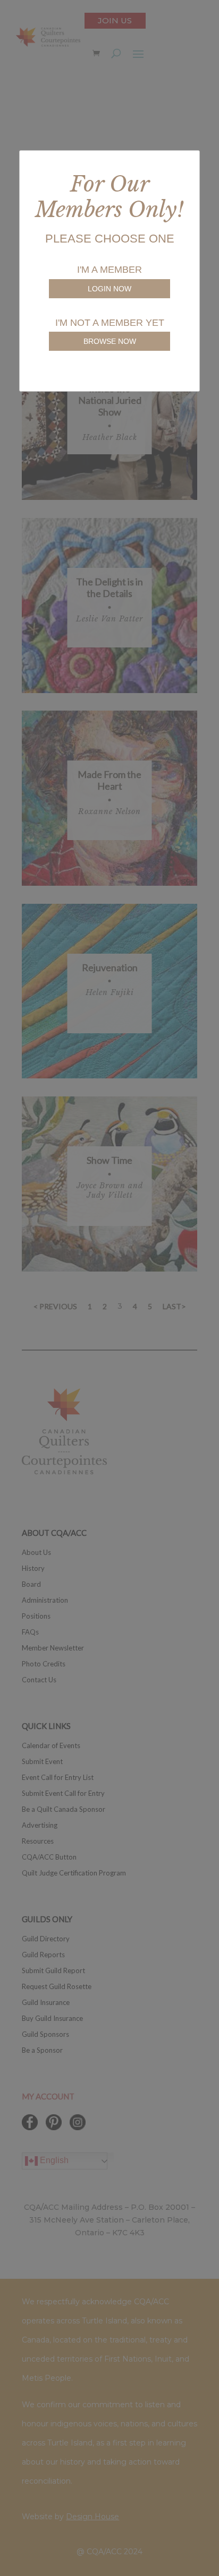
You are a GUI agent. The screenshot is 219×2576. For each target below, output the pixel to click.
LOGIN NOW (109, 289)
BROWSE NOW (110, 341)
